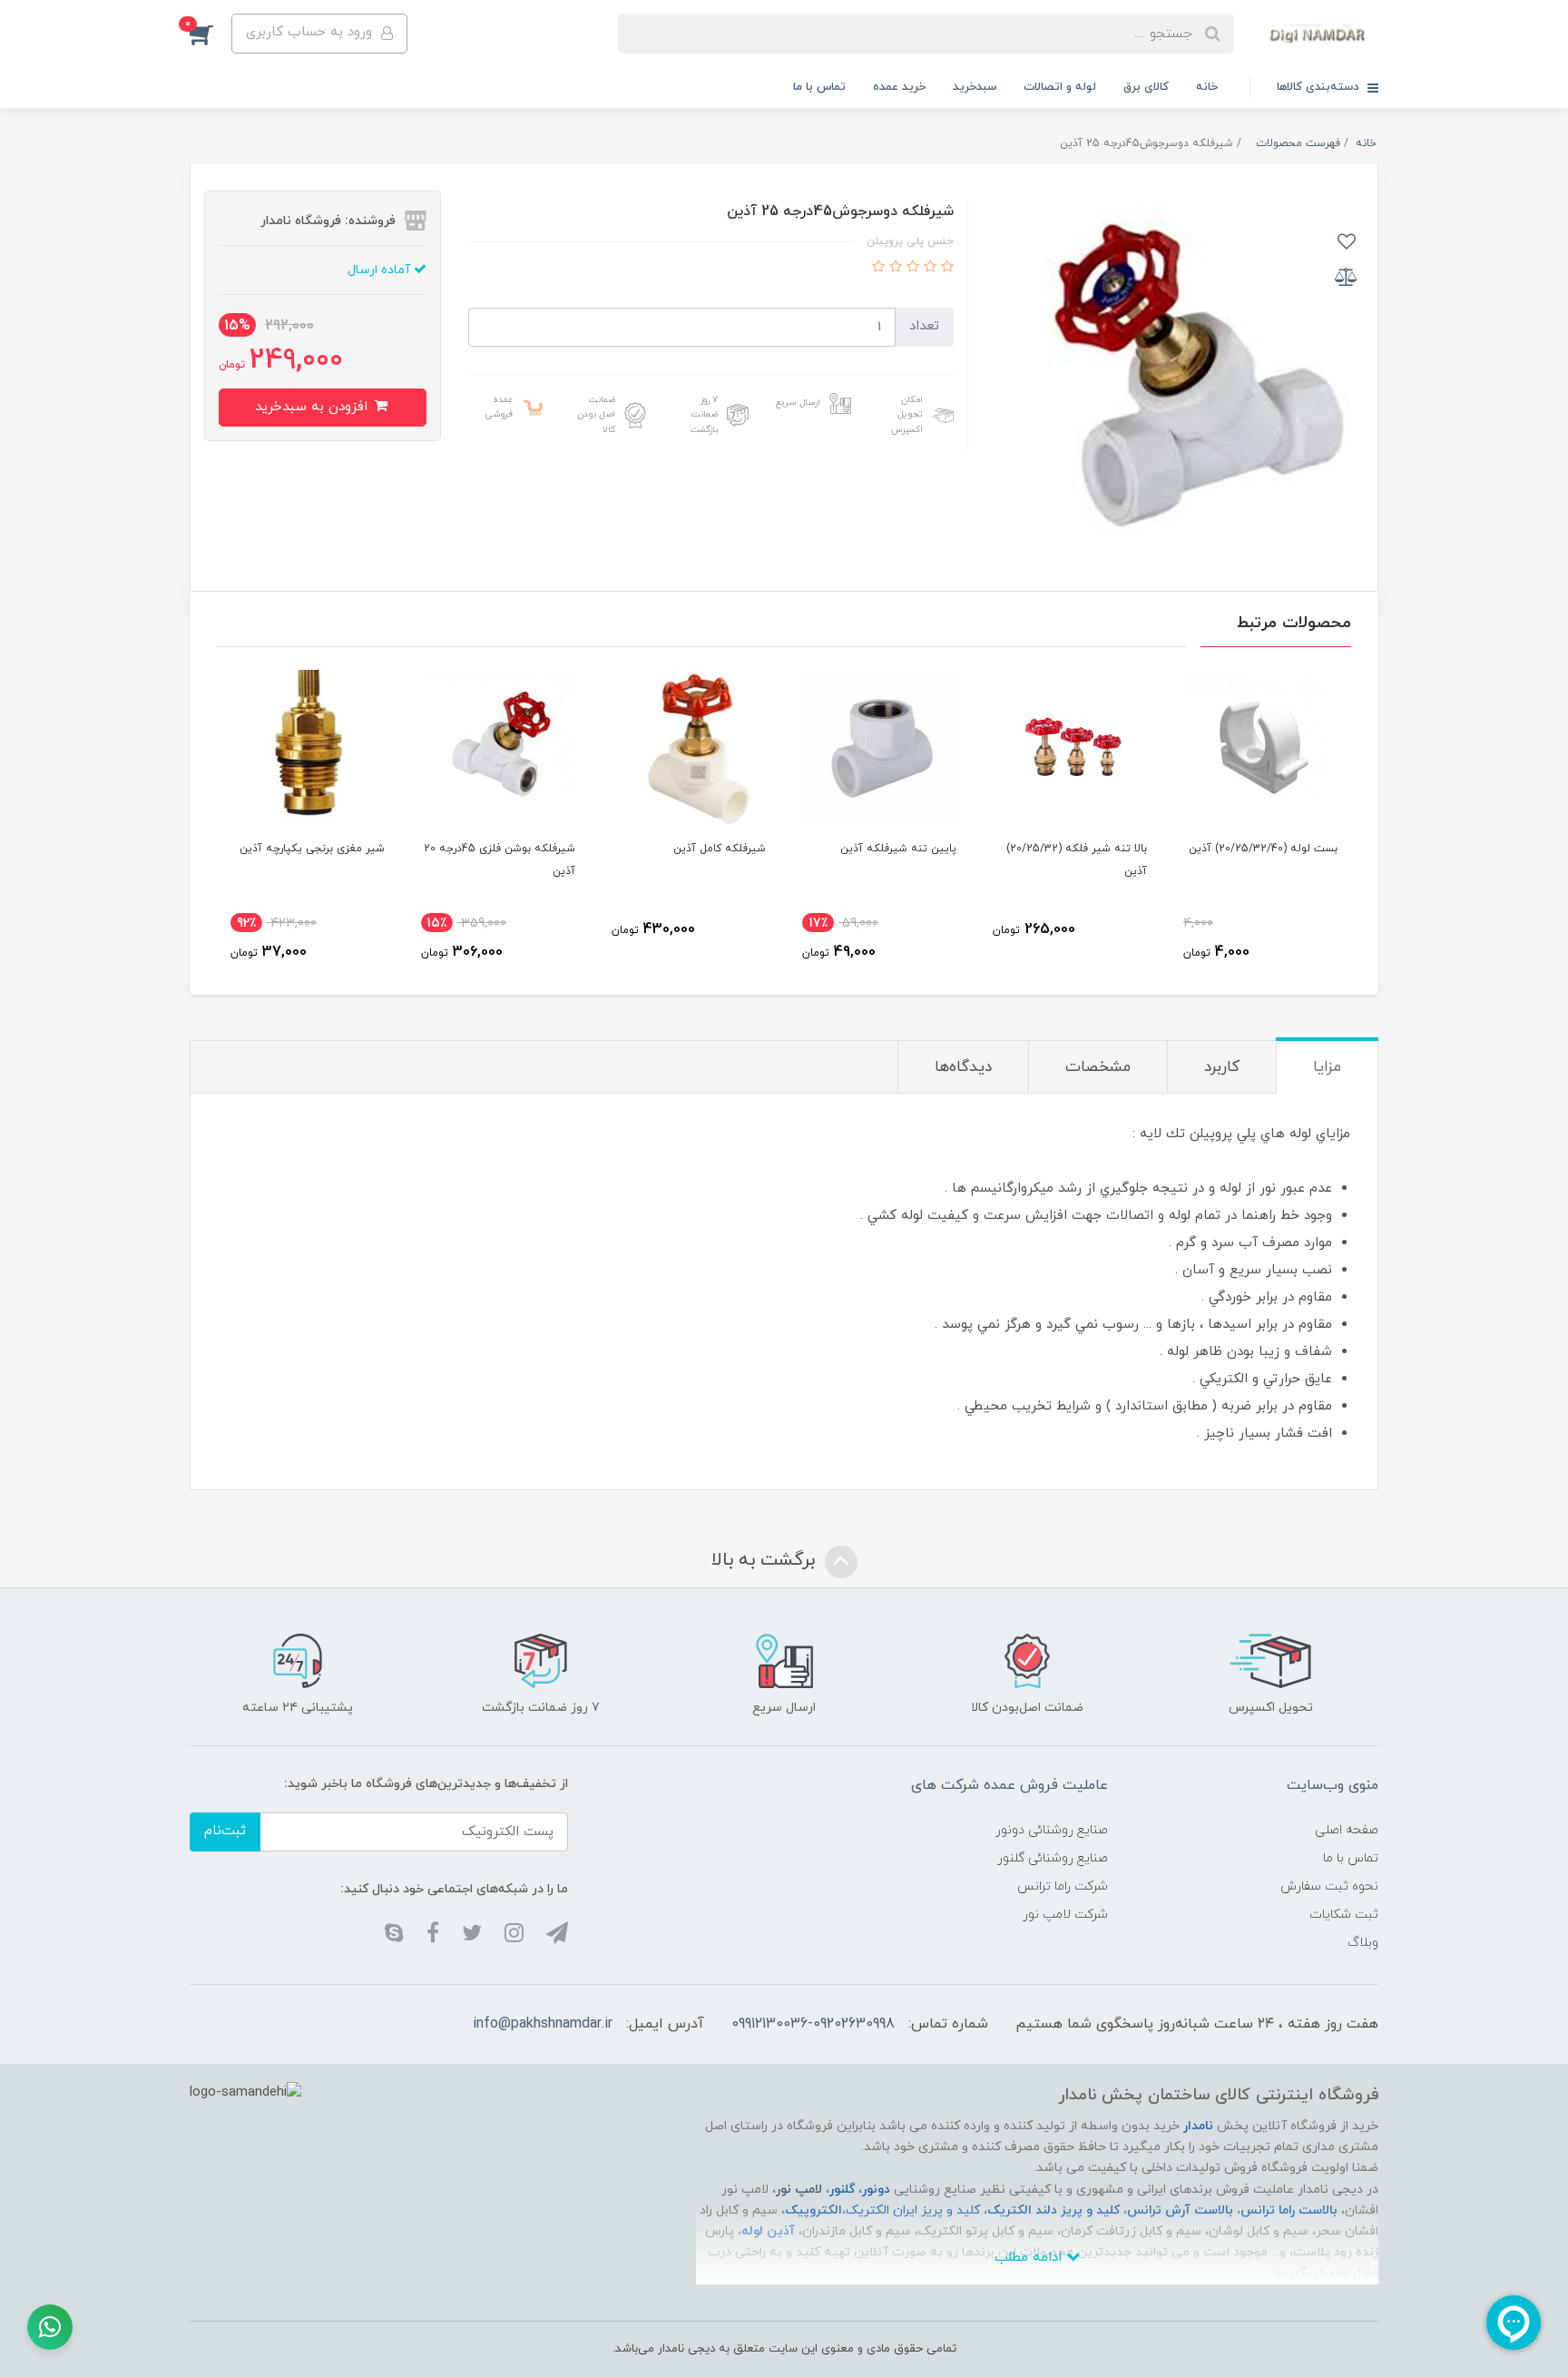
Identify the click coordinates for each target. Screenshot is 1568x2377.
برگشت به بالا (766, 1560)
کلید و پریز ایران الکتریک (913, 2210)
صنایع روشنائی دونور (1052, 1830)
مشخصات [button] (1098, 1067)
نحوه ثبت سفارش (1329, 1886)
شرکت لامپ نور (1065, 1915)
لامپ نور (799, 2190)
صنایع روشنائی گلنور (1053, 1858)
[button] (211, 34)
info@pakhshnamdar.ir (543, 2024)
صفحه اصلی (1347, 1830)
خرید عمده (899, 87)
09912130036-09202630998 (813, 2024)
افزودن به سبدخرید (314, 407)
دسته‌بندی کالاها (1320, 87)
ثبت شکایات (1344, 1915)
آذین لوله (768, 2231)
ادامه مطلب (1030, 2258)
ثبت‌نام (225, 1831)
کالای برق (1146, 87)
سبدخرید (975, 87)
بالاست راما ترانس (1289, 2210)
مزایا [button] (1327, 1067)
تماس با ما (819, 87)
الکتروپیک (813, 2210)
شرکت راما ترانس (1063, 1886)
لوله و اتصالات (1060, 87)
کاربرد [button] (1222, 1067)
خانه (1207, 87)
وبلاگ (1363, 1943)
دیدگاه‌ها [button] (963, 1067)
